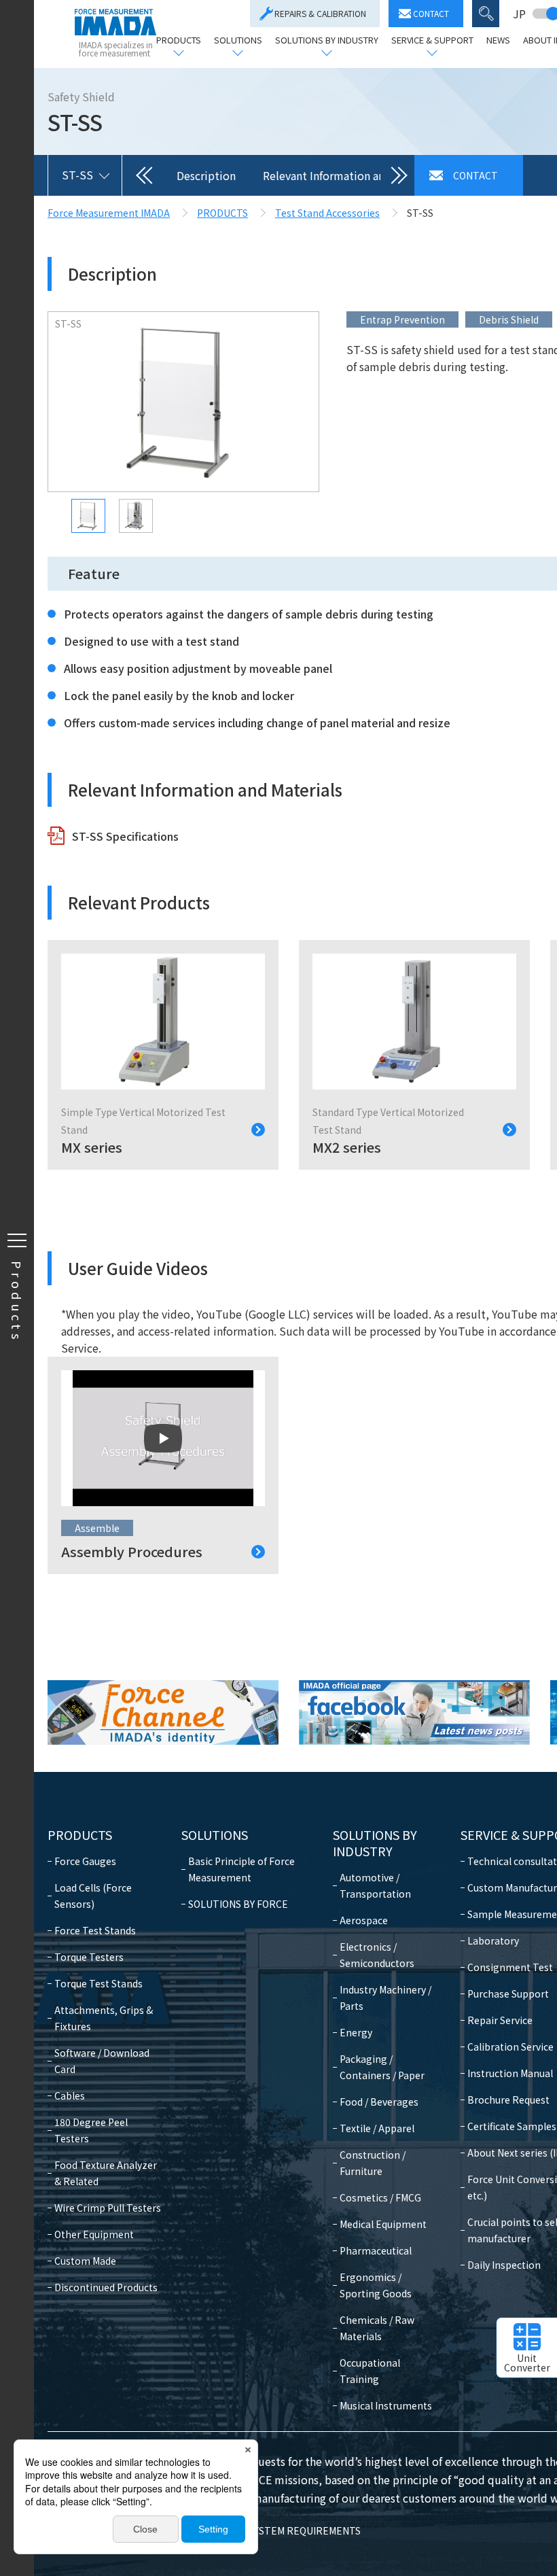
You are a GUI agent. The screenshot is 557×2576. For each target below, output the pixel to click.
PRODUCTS (179, 41)
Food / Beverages (379, 2102)
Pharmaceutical (376, 2250)
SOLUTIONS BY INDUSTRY (327, 41)
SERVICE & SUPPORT (432, 41)
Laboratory (493, 1940)
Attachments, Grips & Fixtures (104, 2018)
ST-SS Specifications (125, 836)
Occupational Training (370, 2371)
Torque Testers (89, 1957)
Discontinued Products (106, 2287)
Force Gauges (85, 1861)
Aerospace (364, 1920)
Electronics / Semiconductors (377, 1955)
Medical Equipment (383, 2224)
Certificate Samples (512, 2126)
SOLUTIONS (238, 41)
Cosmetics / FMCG (380, 2197)
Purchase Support (508, 1994)
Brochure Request (508, 2100)
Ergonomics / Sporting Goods (376, 2285)
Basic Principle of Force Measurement (241, 1869)
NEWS (498, 41)
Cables (70, 2095)
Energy (356, 2032)
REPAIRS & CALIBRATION (320, 13)
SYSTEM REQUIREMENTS (305, 2530)
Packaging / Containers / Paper (382, 2067)
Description (206, 175)
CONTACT (431, 13)
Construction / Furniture (373, 2163)
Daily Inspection (504, 2265)
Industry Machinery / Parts (385, 1998)
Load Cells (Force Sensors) (93, 1896)
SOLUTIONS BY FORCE (238, 1904)
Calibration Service (510, 2047)
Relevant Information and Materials (352, 175)
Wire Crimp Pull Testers (108, 2208)
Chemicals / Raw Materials (377, 2328)
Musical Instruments (386, 2405)
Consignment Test (510, 1967)
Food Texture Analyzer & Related (106, 2173)
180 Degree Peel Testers (91, 2130)
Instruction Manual (510, 2073)
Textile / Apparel (377, 2128)
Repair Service (500, 2020)
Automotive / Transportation (375, 1885)
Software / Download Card (102, 2061)
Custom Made (85, 2261)
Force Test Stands (95, 1930)
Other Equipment (94, 2234)
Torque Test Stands (98, 1983)
